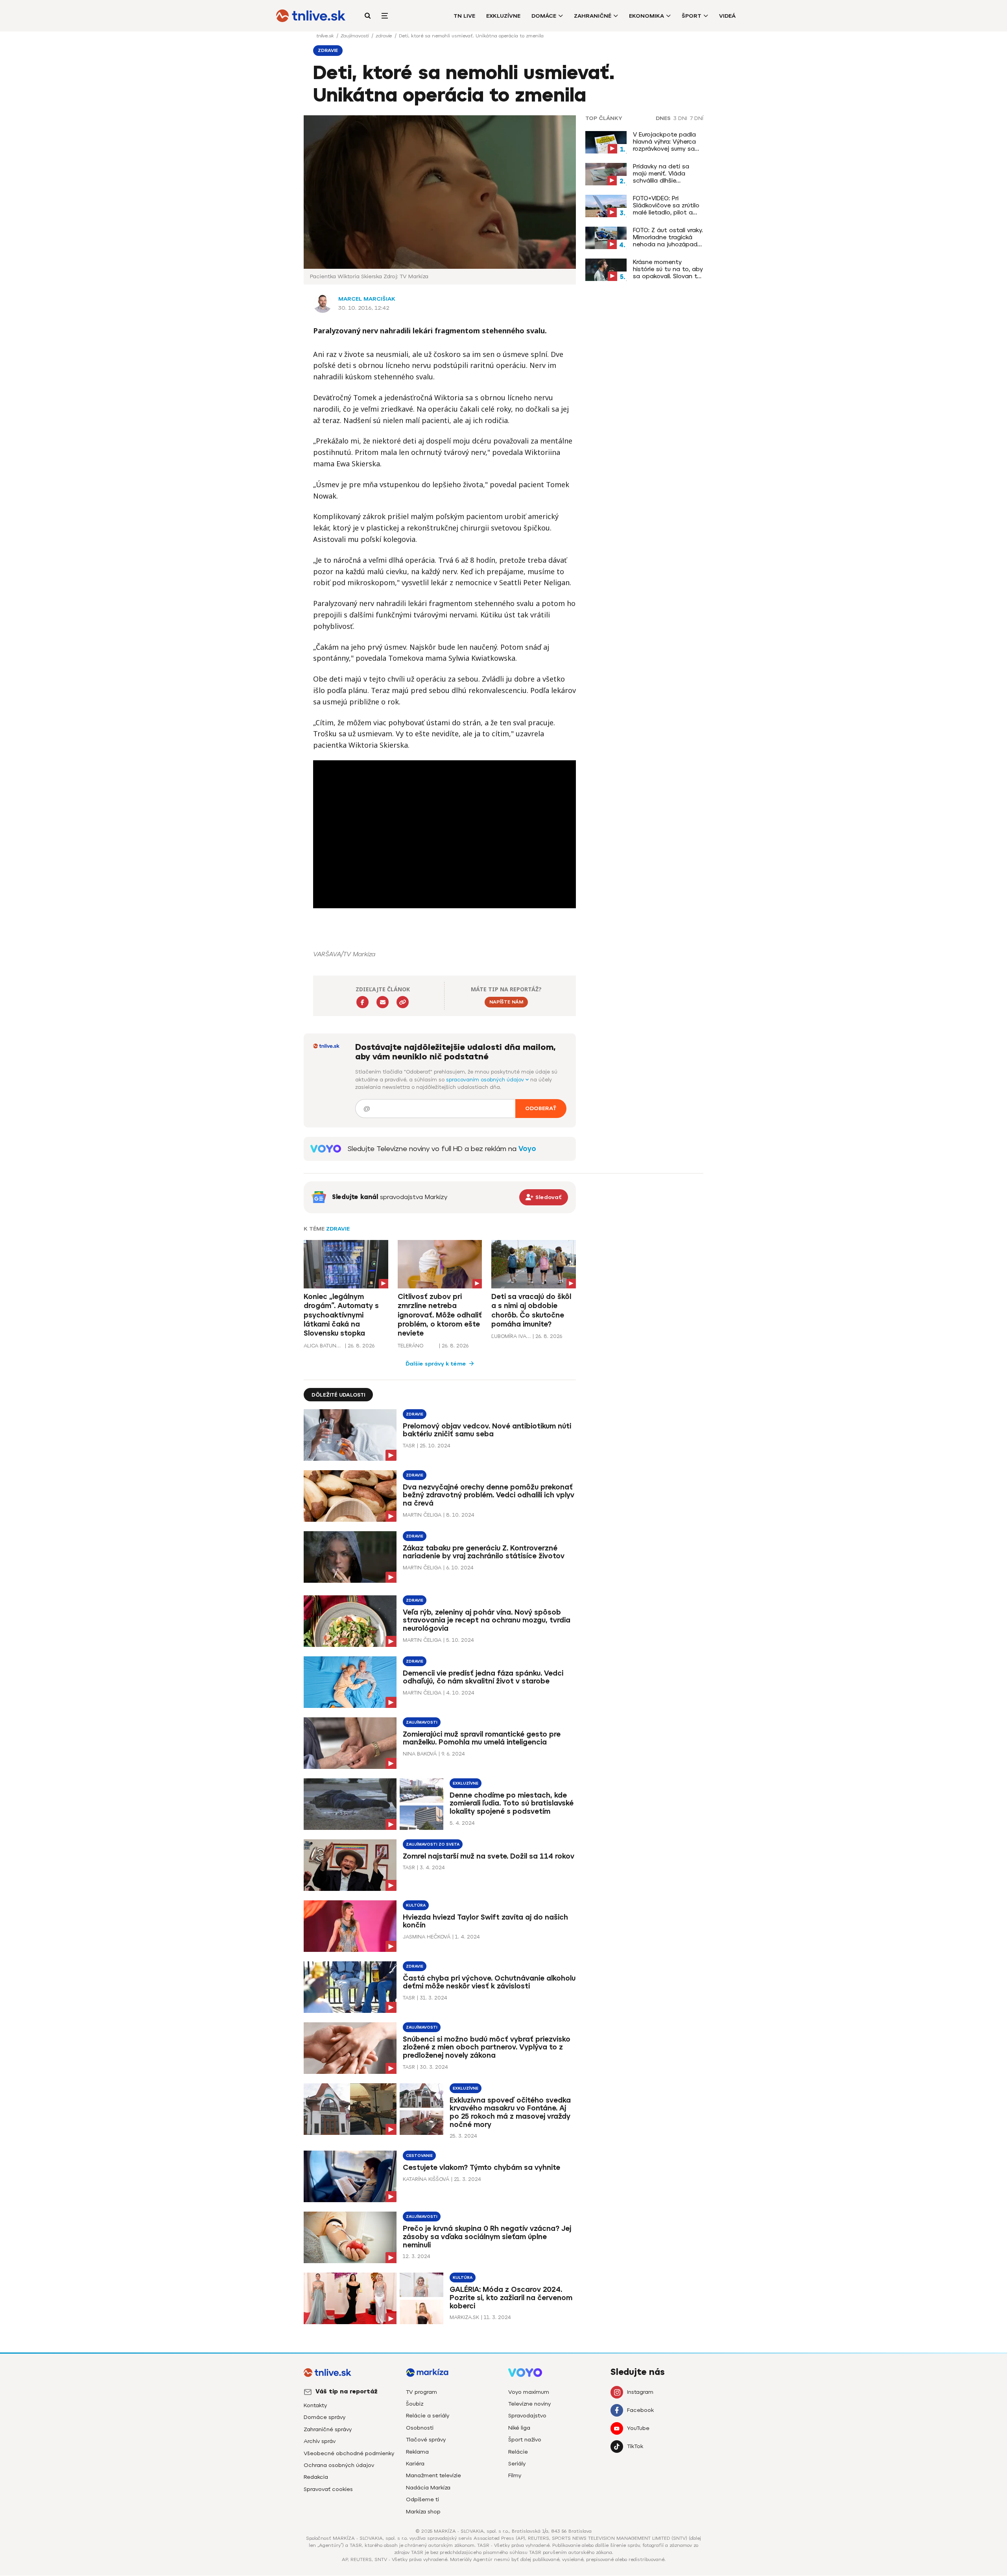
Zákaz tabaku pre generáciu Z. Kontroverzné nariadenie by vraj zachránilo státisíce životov (484, 1552)
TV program (421, 2392)
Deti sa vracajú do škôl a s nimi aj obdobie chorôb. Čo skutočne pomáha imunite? (531, 1310)
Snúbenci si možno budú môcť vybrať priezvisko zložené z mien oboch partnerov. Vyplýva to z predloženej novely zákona (487, 2047)
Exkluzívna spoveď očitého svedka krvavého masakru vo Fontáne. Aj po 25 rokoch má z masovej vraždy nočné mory (510, 2113)
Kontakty (315, 2405)
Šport (692, 16)
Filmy (515, 2475)
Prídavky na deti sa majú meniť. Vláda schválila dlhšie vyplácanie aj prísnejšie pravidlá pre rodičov (667, 174)
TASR (409, 1446)
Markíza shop (423, 2512)
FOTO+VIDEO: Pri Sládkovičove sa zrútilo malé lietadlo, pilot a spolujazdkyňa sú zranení (666, 205)
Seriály (517, 2464)
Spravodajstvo (527, 2416)
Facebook (640, 2410)
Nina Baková (420, 1754)
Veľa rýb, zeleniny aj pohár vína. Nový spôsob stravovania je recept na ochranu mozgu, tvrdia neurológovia (487, 1621)
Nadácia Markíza (428, 2488)
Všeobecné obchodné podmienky (349, 2453)
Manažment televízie (433, 2475)
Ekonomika (646, 16)
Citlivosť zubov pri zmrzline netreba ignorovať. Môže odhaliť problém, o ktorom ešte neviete (440, 1315)
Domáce (544, 16)
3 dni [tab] (680, 118)
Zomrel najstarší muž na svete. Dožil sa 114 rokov (489, 1856)
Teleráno (410, 1346)
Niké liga (519, 2428)
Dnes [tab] (663, 118)
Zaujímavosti (355, 36)
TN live (464, 16)
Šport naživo (525, 2440)
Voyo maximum (529, 2392)
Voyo (527, 1149)
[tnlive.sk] (311, 16)
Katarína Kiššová (426, 2179)
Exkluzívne (503, 16)
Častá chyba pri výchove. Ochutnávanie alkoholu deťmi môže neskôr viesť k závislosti (489, 1982)
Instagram (640, 2392)
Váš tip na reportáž (347, 2391)
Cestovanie (419, 2156)
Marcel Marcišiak (367, 299)
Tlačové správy (426, 2440)
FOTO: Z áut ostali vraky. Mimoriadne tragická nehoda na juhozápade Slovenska (668, 237)
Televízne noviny (529, 2404)
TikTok (635, 2446)
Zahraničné (593, 16)
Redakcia (316, 2477)
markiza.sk (464, 2317)
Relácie (518, 2452)
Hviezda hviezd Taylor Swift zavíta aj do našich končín (485, 1921)
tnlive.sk (326, 36)
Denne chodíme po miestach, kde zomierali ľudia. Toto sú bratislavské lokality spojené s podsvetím (512, 1804)
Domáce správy (325, 2417)
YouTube (638, 2428)
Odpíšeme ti (422, 2499)
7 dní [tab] (697, 118)
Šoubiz (415, 2404)
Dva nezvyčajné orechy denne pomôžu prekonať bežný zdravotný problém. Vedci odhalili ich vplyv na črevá (489, 1495)
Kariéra (415, 2464)
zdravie (385, 36)
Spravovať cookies (328, 2489)
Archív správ (320, 2441)
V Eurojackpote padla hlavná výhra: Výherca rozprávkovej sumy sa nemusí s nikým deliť (664, 142)
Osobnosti (420, 2428)
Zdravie (338, 1229)
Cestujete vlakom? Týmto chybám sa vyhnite (481, 2168)
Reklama (417, 2452)
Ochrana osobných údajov (339, 2465)
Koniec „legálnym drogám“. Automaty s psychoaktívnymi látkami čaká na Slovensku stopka (341, 1315)
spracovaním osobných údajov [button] (486, 1080)
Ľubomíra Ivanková (511, 1336)
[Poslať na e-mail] (383, 1002)
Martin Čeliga (422, 1515)
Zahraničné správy (328, 2429)
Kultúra (416, 1905)
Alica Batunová (323, 1346)
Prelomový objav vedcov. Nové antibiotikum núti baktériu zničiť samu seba (487, 1430)
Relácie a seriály (428, 2416)
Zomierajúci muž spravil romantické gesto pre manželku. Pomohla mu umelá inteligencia (482, 1738)
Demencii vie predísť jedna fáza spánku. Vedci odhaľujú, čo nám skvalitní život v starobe (483, 1677)
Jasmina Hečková (427, 1937)
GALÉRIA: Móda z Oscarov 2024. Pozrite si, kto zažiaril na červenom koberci (511, 2298)
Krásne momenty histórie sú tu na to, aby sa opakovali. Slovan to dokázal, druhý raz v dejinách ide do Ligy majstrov (668, 269)
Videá (727, 16)
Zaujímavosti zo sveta (433, 1844)
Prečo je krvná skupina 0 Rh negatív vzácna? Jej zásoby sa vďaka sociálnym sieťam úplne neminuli (487, 2237)
